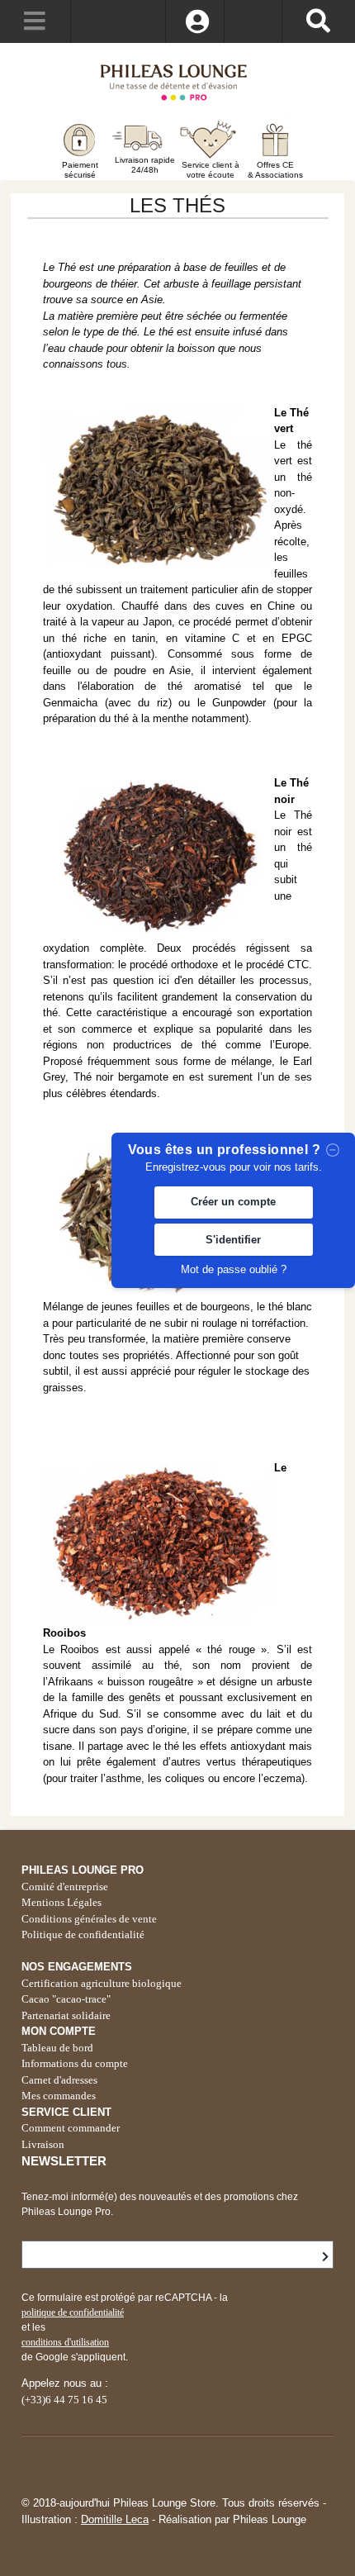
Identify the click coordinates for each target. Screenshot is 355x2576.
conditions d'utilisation (65, 2342)
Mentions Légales (62, 1902)
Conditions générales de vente (89, 1919)
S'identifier (233, 1240)
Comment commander (71, 2128)
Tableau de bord (57, 2048)
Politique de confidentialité (83, 1934)
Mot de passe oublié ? (234, 1269)
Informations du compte (75, 2063)
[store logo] (177, 81)
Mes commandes (59, 2096)
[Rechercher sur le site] (318, 21)
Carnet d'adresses (59, 2080)
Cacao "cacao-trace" (66, 1999)
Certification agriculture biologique (102, 1983)
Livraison (43, 2144)
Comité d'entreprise (65, 1887)
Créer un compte (233, 1202)
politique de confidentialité (73, 2312)
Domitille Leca (115, 2519)
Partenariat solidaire (66, 2015)
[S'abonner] (325, 2257)
